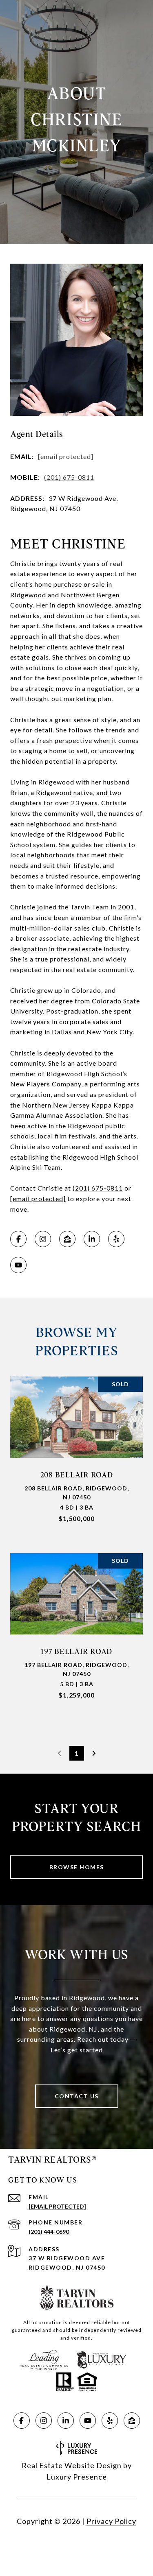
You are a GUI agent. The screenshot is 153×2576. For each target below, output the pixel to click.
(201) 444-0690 (49, 2232)
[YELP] (116, 1239)
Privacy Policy (111, 2521)
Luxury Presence (77, 2477)
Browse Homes (77, 1867)
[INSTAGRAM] (43, 1239)
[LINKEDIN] (92, 1239)
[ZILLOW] (67, 1239)
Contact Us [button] (77, 2096)
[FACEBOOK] (18, 1239)
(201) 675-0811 (69, 477)
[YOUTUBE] (18, 1265)
